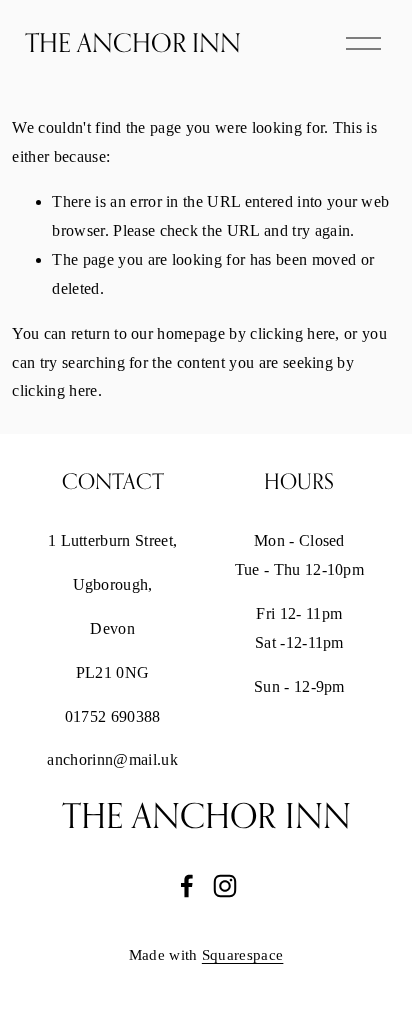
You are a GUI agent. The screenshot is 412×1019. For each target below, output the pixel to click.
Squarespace (243, 955)
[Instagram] (225, 886)
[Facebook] (187, 886)
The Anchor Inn (133, 42)
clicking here (292, 333)
